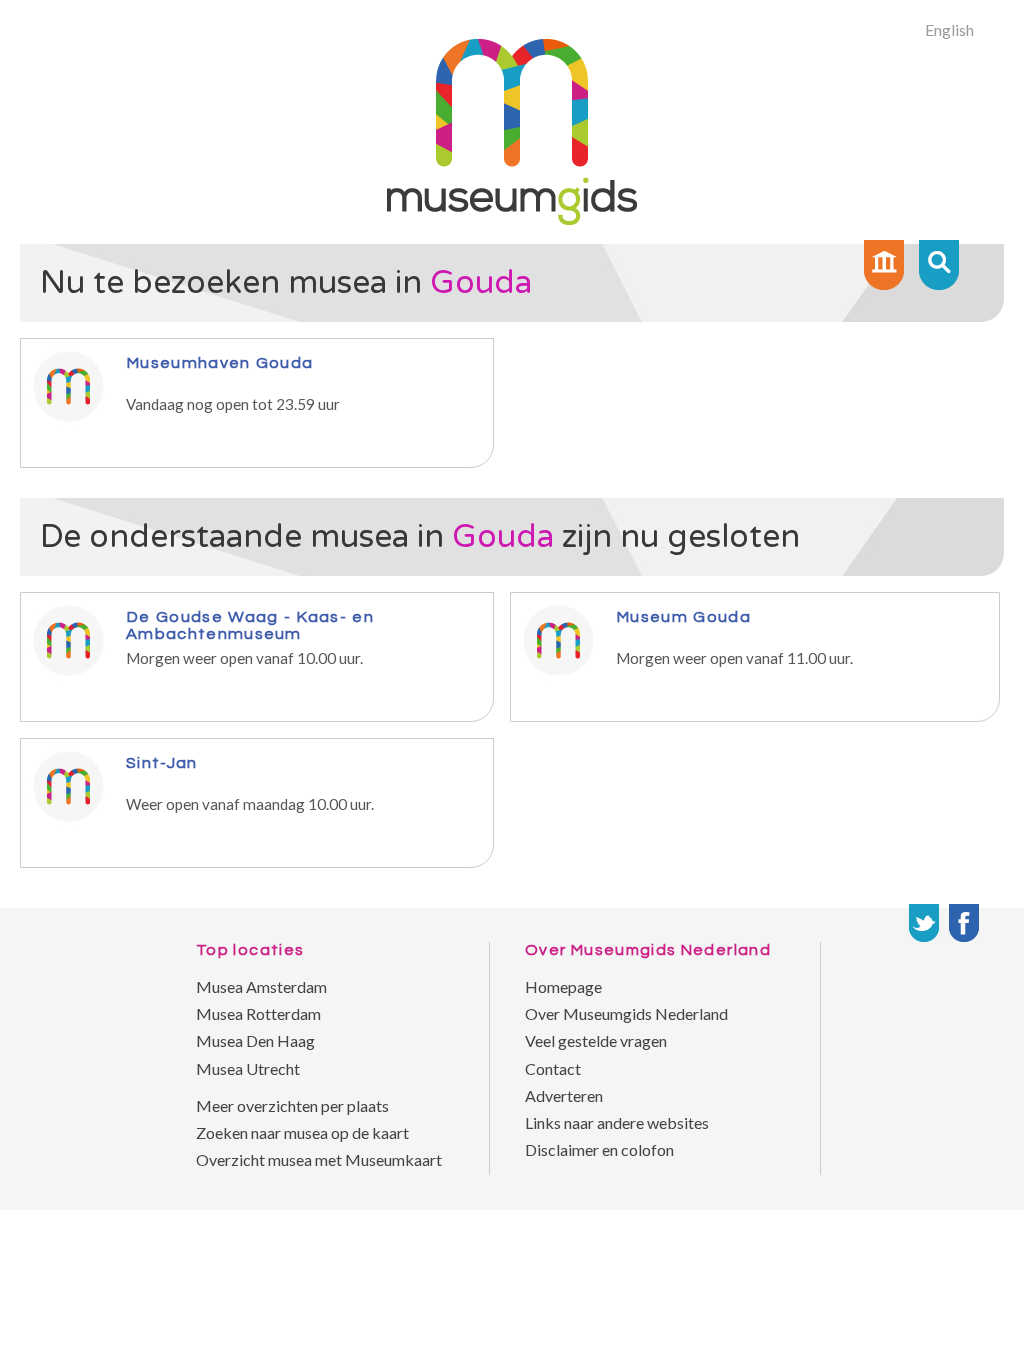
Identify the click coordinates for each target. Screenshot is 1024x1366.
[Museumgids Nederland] (512, 218)
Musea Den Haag (255, 1040)
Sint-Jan (162, 762)
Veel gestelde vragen (596, 1040)
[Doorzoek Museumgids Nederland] (939, 265)
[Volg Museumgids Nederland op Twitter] (924, 923)
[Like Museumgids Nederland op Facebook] (964, 923)
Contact (553, 1068)
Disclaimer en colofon (599, 1149)
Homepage (563, 986)
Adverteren (564, 1095)
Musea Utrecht (248, 1068)
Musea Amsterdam (261, 986)
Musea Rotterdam (258, 1013)
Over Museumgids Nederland (626, 1013)
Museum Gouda (683, 616)
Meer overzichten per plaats (292, 1105)
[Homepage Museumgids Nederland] (884, 265)
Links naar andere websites (617, 1122)
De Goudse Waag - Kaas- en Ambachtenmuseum (250, 625)
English (949, 29)
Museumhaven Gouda (219, 362)
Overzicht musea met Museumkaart (319, 1159)
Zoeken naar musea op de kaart (302, 1132)
